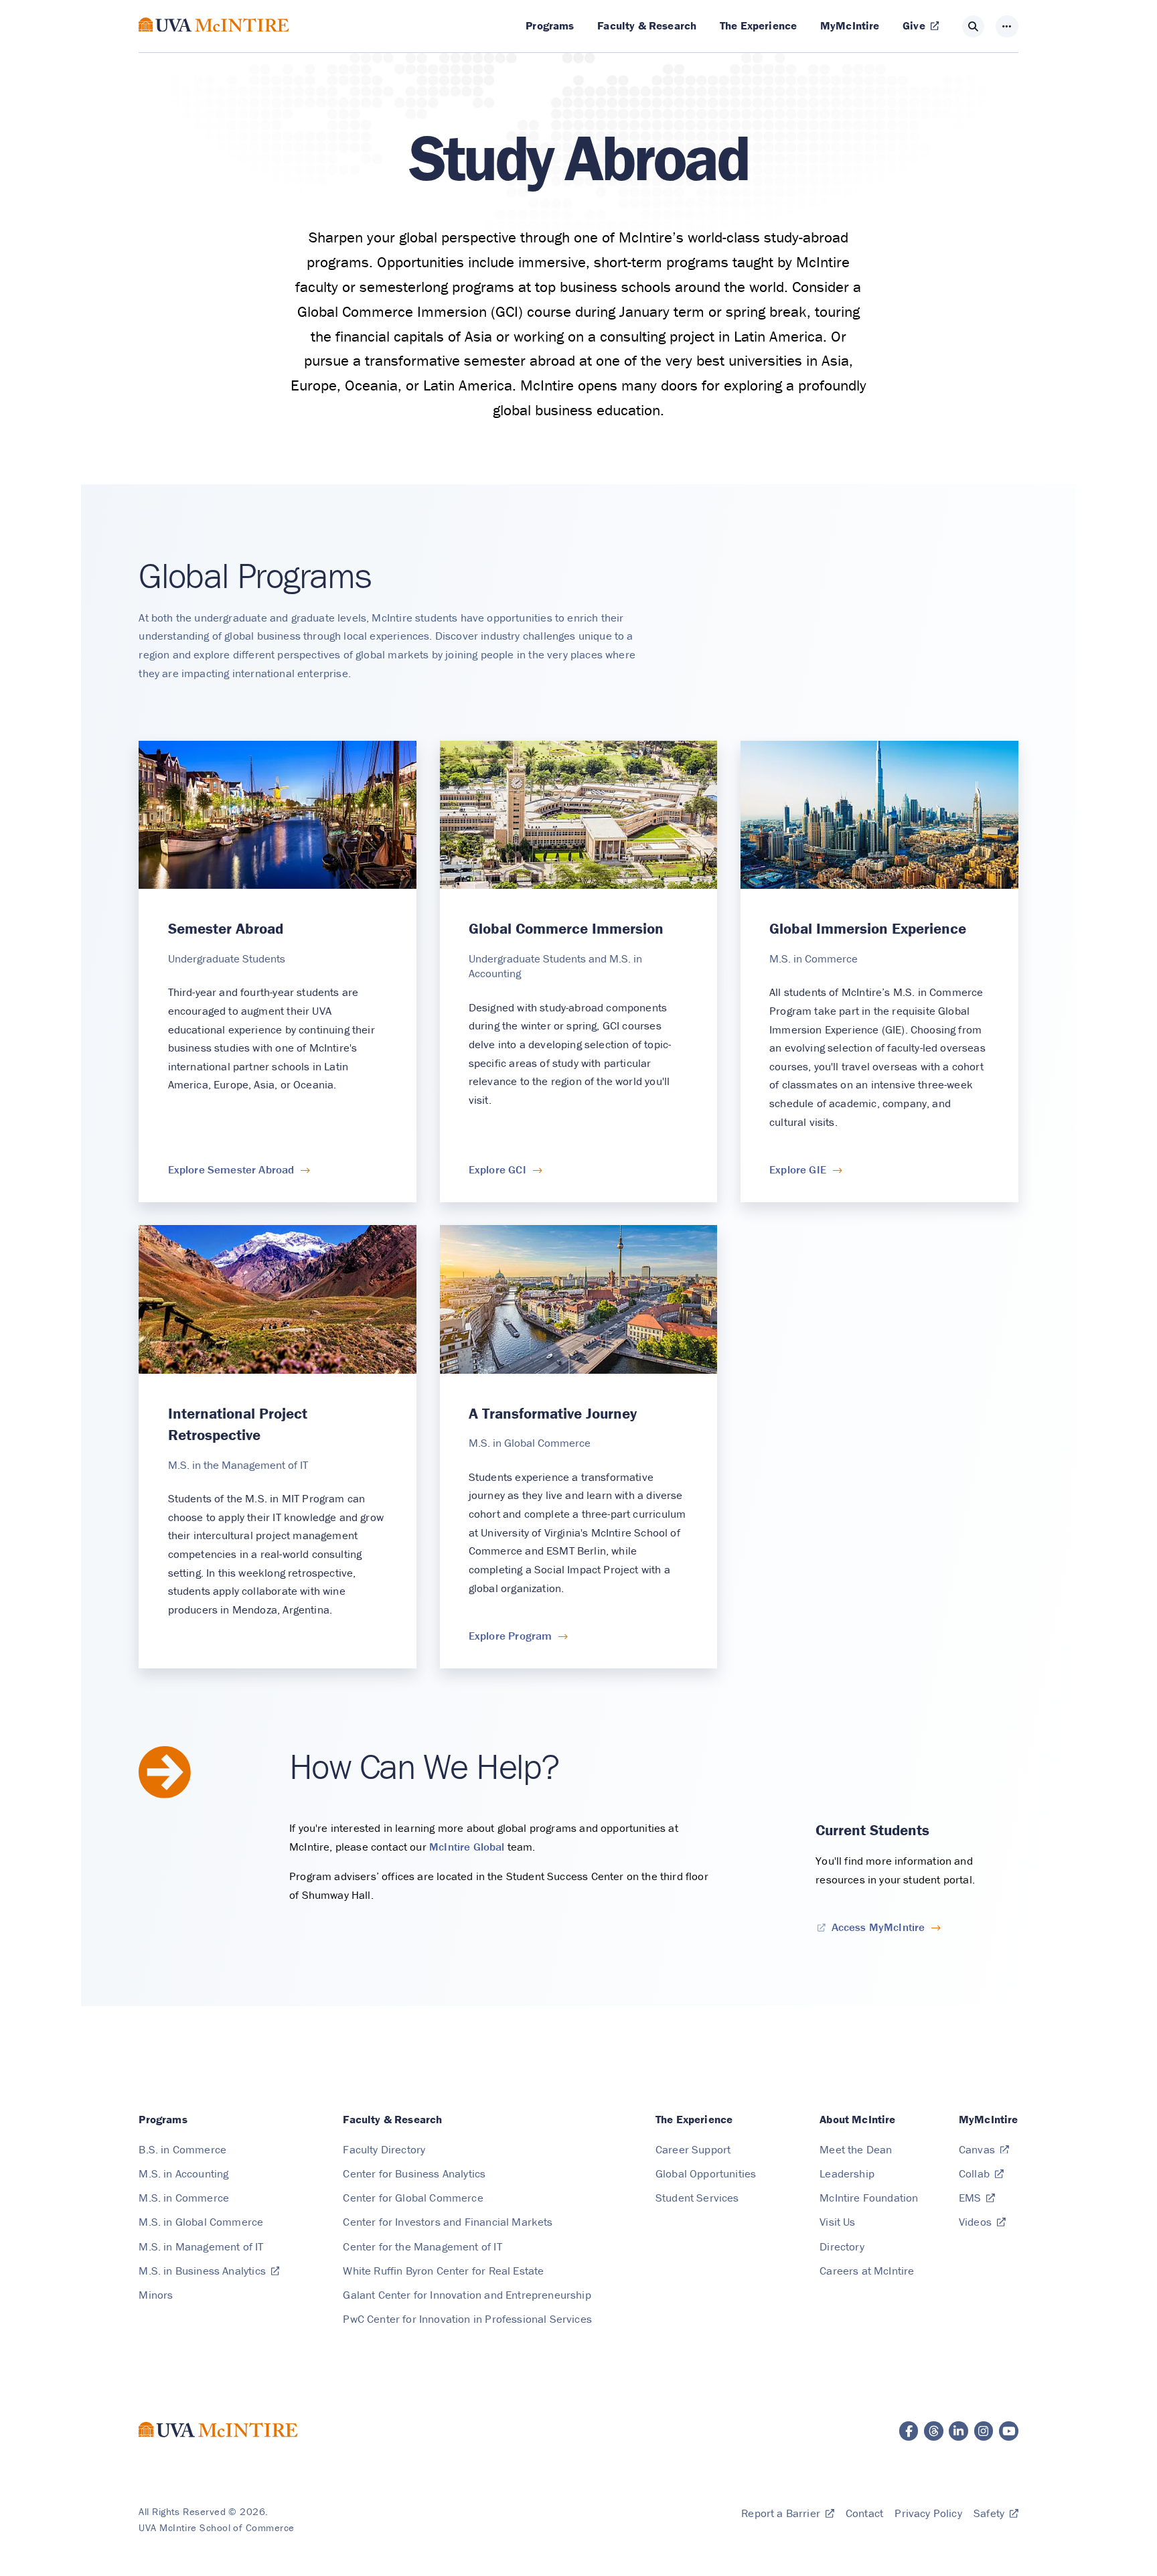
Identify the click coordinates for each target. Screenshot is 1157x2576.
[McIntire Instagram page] (984, 2431)
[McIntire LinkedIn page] (958, 2431)
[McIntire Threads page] (934, 2431)
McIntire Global (467, 1847)
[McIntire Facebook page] (909, 2431)
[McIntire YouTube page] (1009, 2431)
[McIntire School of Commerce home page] (214, 40)
